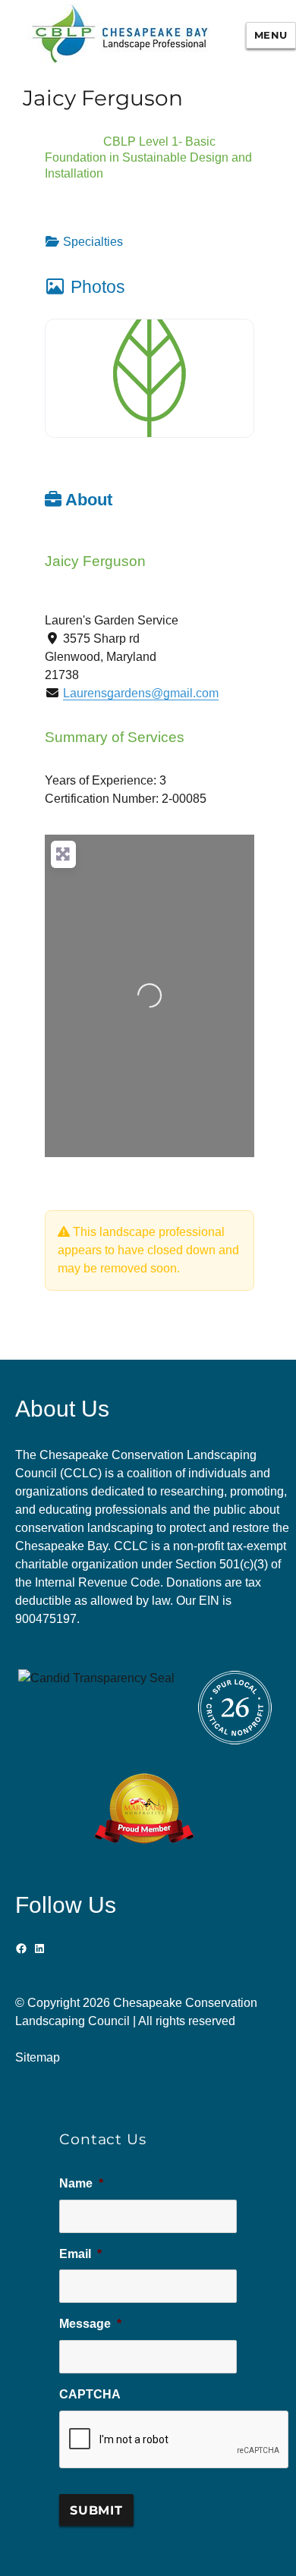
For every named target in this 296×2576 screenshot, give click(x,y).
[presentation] (175, 2440)
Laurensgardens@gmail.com (141, 693)
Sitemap (38, 2057)
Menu (271, 35)
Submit (96, 2510)
